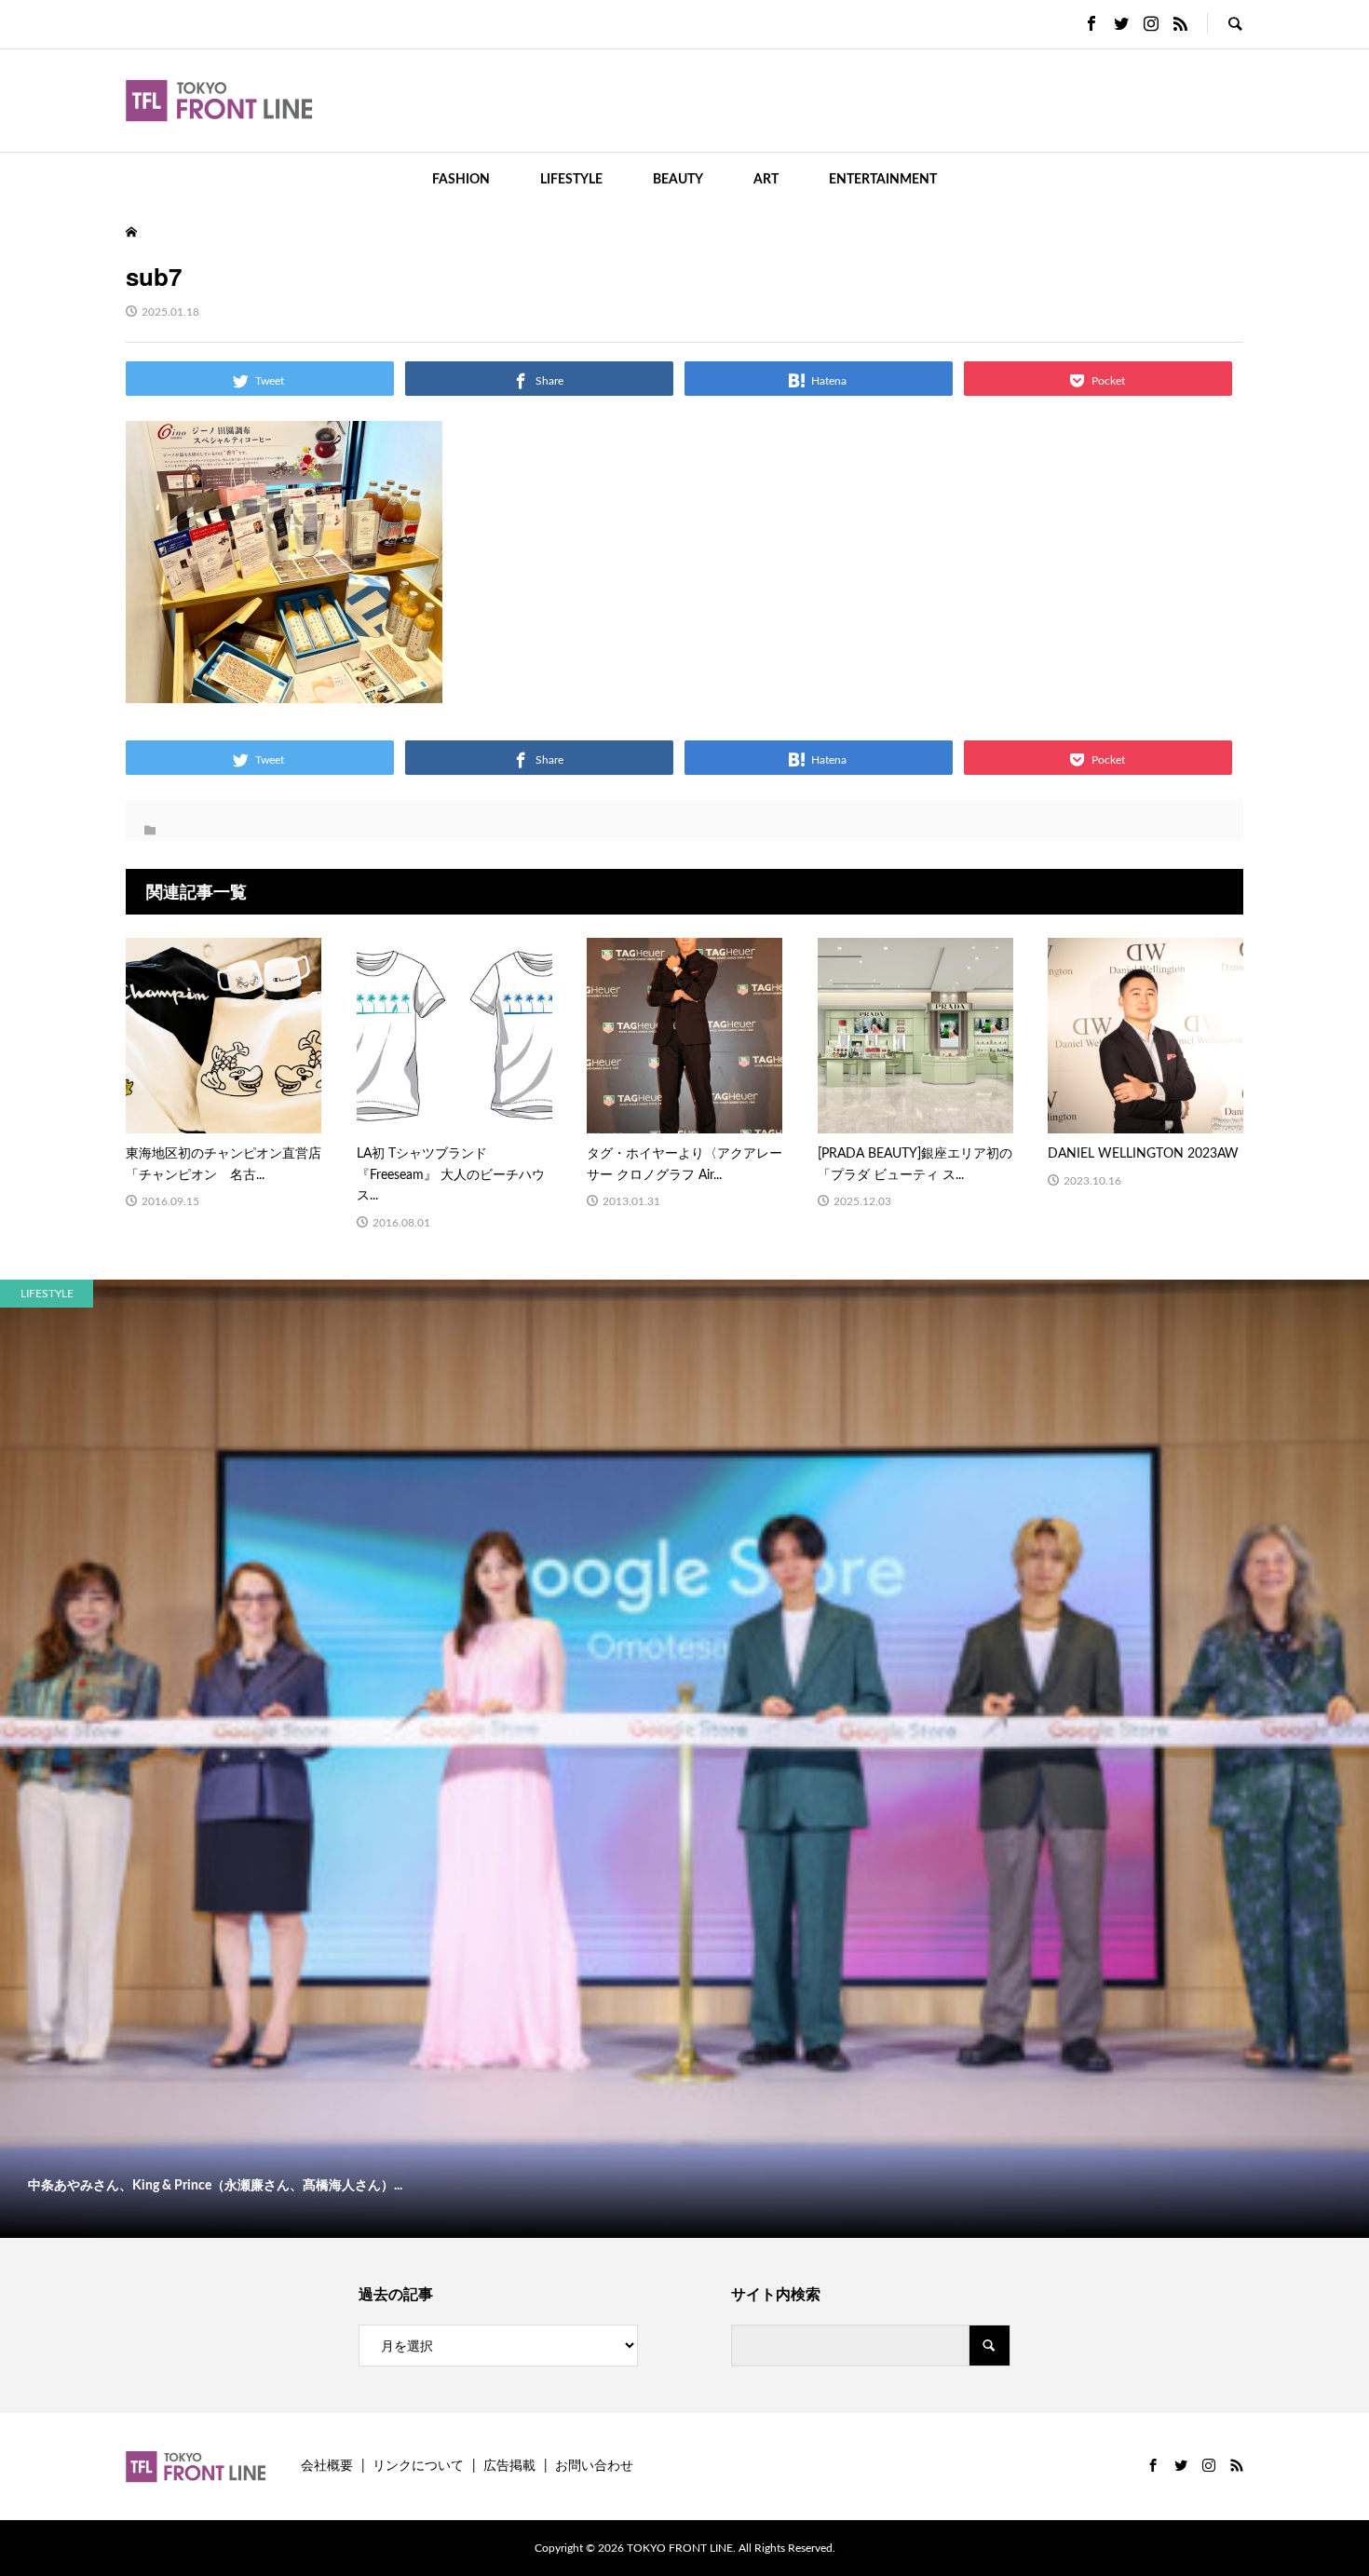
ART (766, 180)
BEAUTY (678, 180)
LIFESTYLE (571, 180)
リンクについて (418, 2466)
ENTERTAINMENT (883, 180)
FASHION (461, 180)
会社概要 (327, 2466)
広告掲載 (509, 2466)
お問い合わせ (594, 2466)
